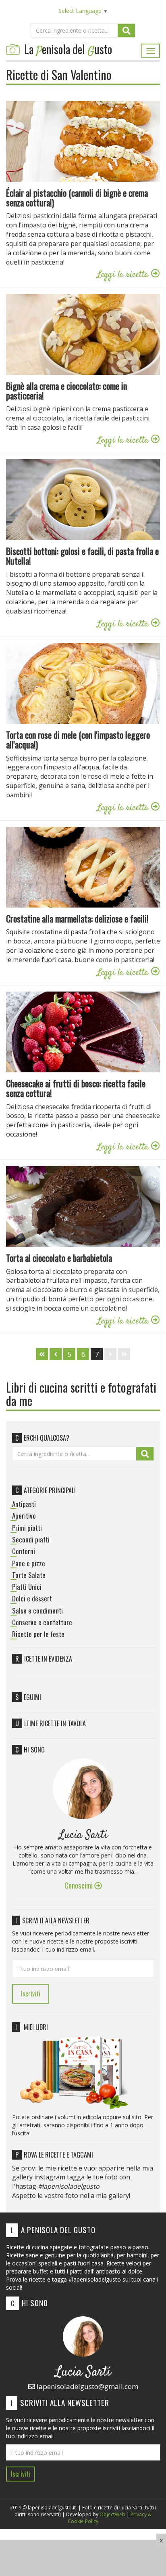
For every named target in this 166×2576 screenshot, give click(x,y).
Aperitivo (24, 1516)
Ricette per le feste (38, 1634)
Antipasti (24, 1504)
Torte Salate (29, 1575)
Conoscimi (79, 1885)
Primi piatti (27, 1528)
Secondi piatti (31, 1540)
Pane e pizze (29, 1563)
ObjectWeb (112, 2514)
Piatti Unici (27, 1587)
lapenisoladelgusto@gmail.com (87, 2386)
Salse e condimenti (37, 1611)
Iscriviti (31, 1994)
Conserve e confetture (42, 1622)
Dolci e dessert (32, 1599)
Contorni (24, 1551)
